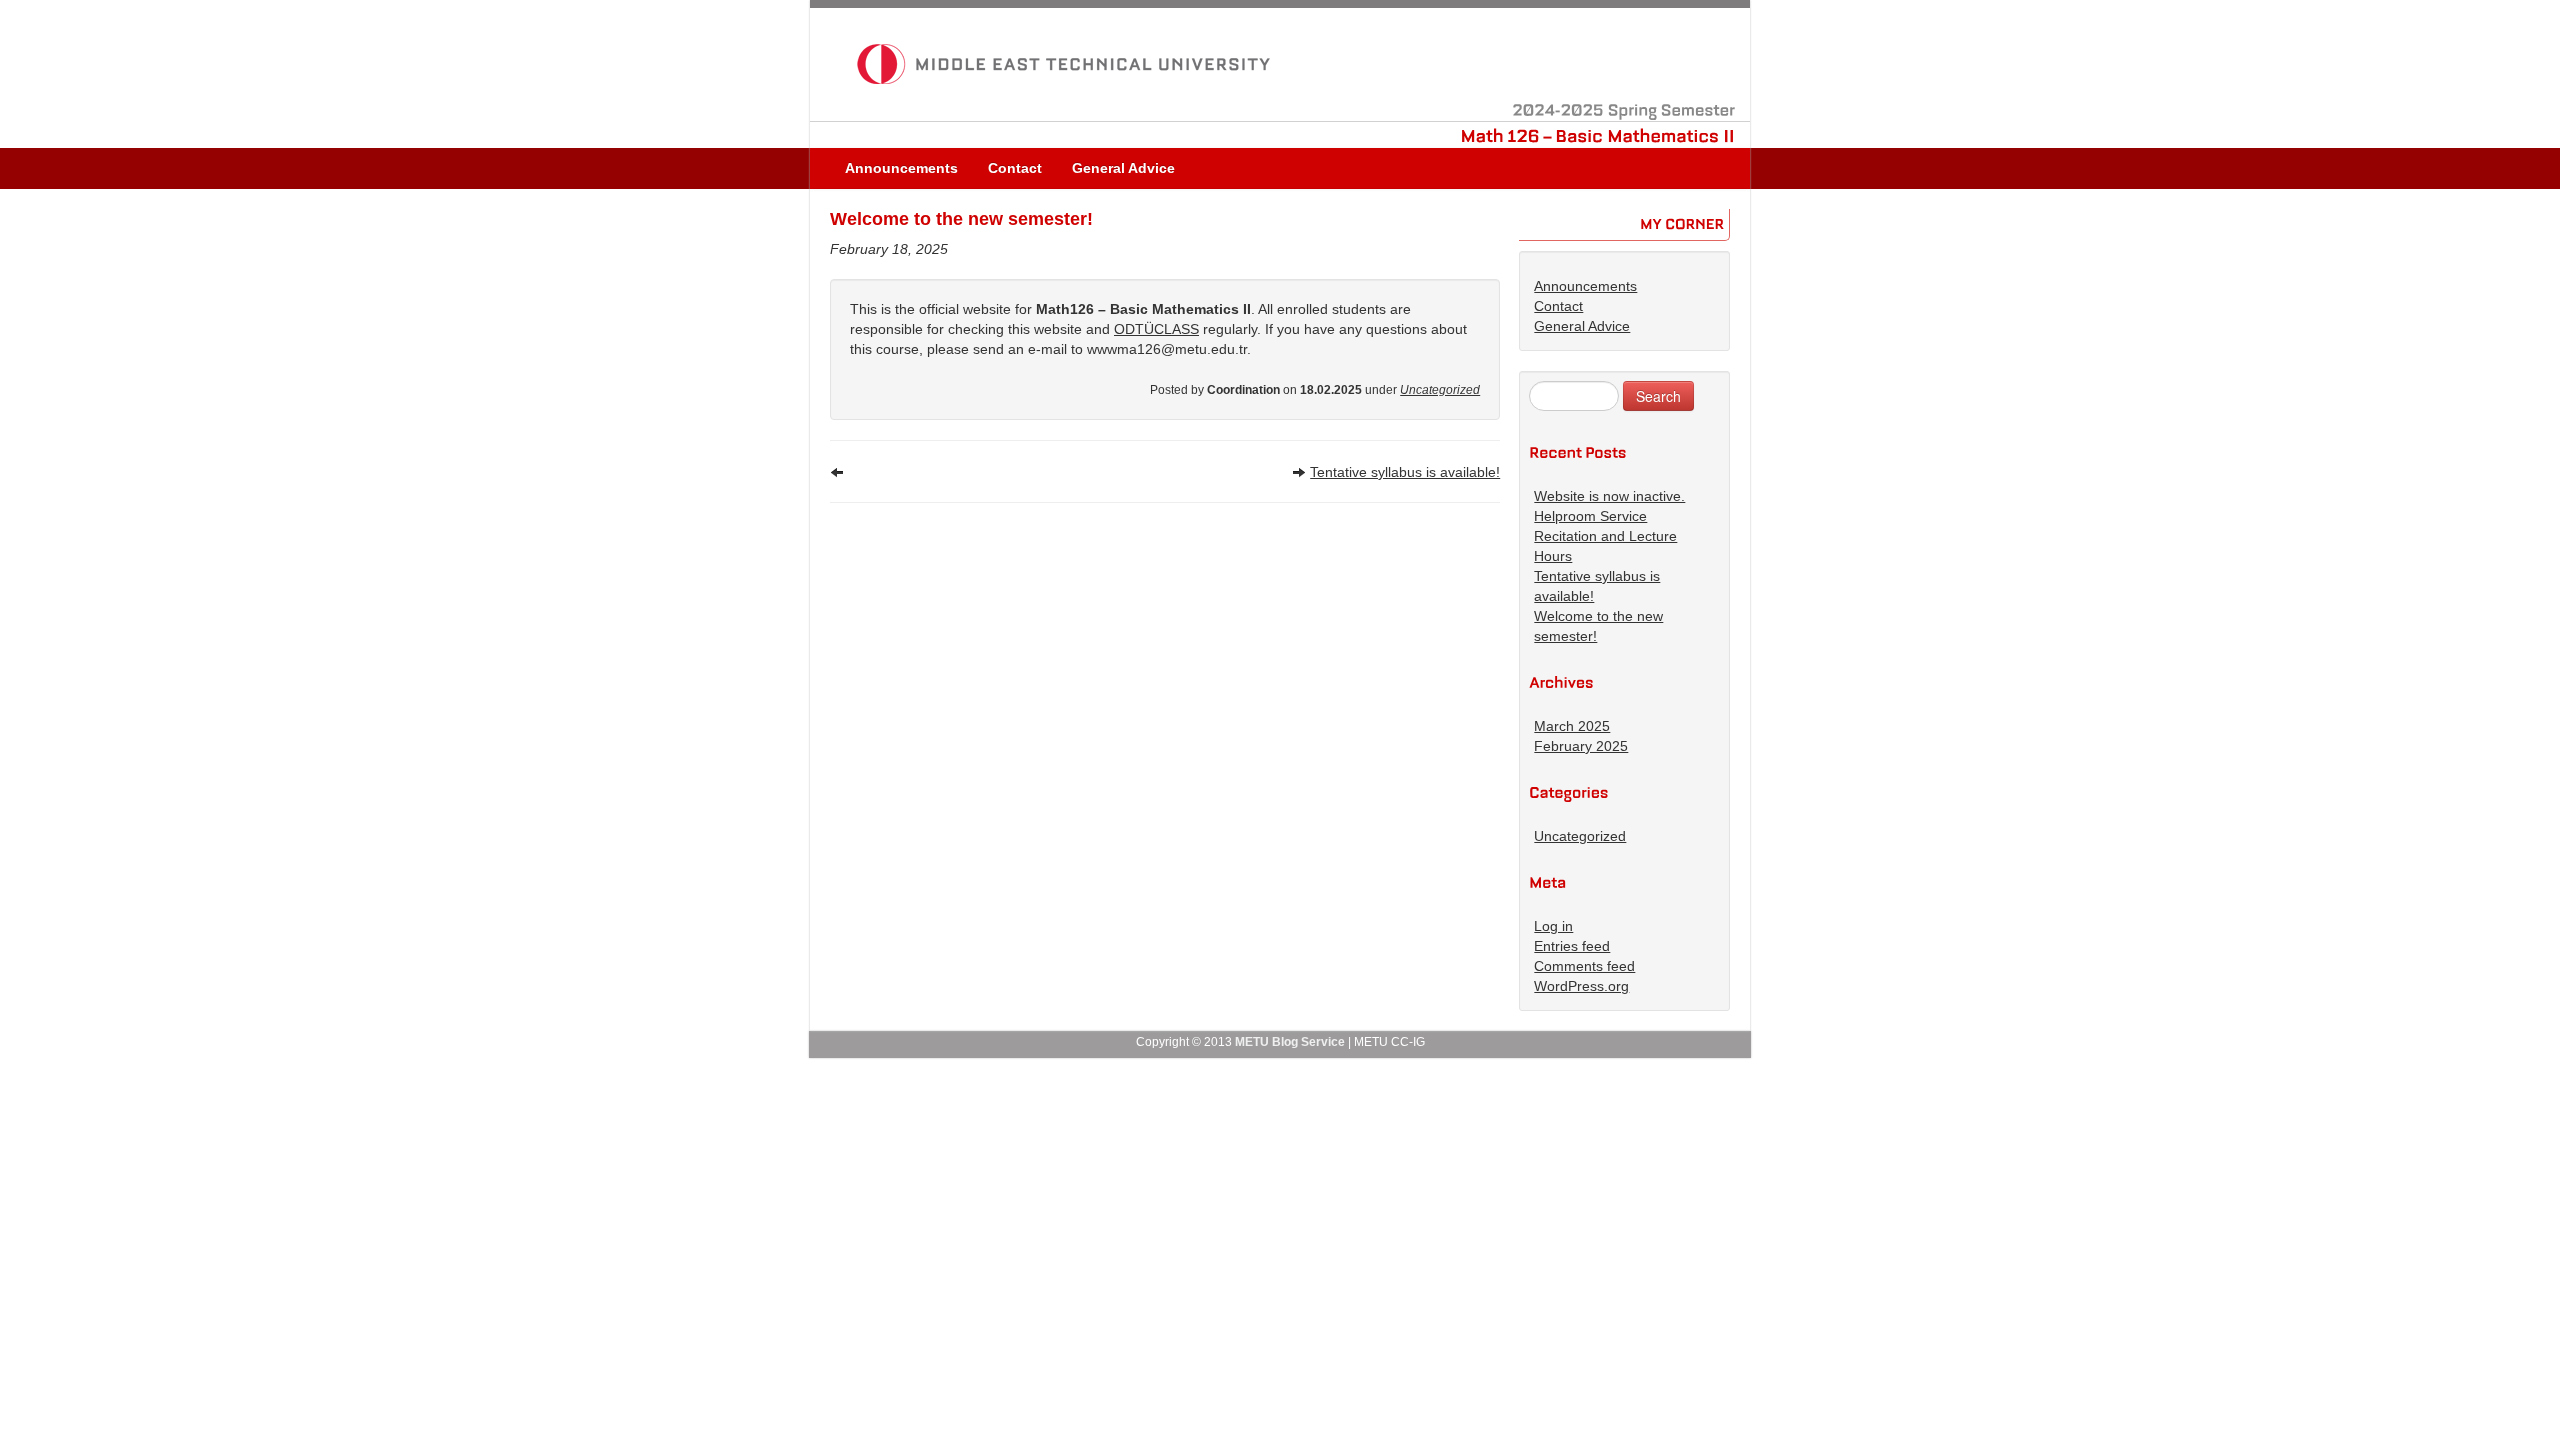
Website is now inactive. (1609, 496)
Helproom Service (1590, 516)
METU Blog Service (1290, 1042)
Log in (1553, 926)
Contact (1015, 168)
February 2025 (1581, 746)
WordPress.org (1581, 986)
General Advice (1123, 168)
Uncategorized (1440, 390)
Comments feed (1584, 966)
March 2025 (1572, 726)
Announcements (901, 168)
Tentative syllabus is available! (1405, 472)
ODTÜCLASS (1156, 329)
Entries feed (1572, 946)
